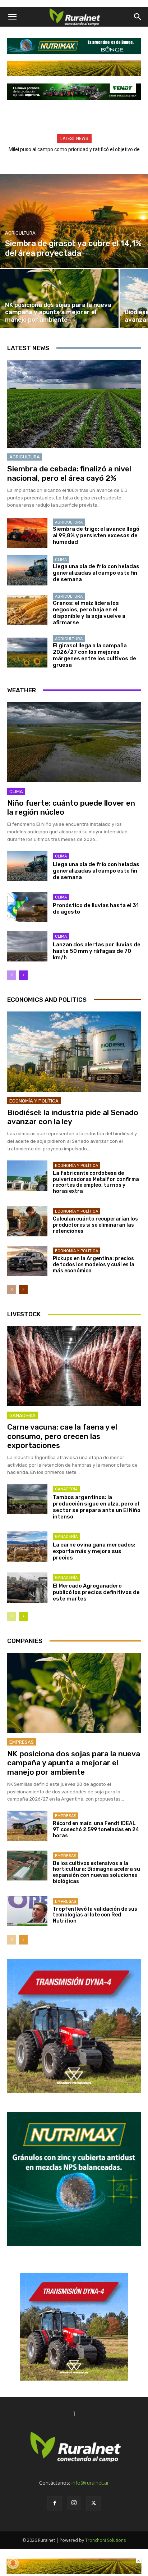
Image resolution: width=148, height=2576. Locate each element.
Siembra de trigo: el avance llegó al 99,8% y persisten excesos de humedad (96, 535)
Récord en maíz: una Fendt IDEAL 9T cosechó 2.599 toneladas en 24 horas (96, 1830)
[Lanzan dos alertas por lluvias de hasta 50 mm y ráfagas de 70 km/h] (27, 946)
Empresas (22, 1742)
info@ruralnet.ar (90, 2483)
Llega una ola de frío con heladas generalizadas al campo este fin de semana (96, 573)
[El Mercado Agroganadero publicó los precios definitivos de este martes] (27, 1588)
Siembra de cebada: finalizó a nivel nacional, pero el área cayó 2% (69, 473)
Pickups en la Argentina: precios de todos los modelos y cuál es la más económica (94, 1265)
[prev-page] (12, 975)
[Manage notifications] (13, 2563)
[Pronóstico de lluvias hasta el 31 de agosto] (27, 907)
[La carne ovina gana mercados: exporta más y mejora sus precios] (27, 1547)
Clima (61, 560)
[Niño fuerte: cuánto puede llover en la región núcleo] (74, 742)
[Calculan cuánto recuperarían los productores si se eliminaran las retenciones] (27, 1221)
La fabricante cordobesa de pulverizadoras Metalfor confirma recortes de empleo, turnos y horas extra (96, 1182)
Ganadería (22, 1415)
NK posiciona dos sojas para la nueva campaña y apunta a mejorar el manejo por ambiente (74, 1763)
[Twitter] (93, 2503)
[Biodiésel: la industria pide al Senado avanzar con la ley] (74, 1052)
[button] (12, 17)
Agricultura (20, 233)
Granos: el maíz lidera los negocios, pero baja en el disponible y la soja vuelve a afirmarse (89, 613)
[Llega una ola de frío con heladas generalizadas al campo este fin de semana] (27, 570)
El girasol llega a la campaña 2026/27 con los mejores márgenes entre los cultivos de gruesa (94, 655)
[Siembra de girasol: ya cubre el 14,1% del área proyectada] (74, 221)
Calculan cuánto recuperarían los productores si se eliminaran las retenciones (95, 1225)
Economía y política (34, 1101)
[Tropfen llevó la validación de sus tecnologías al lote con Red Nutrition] (27, 1911)
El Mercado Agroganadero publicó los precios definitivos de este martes (96, 1592)
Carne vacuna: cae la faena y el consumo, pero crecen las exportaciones (62, 1436)
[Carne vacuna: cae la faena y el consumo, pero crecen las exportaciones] (74, 1366)
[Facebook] (55, 2503)
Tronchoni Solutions (105, 2540)
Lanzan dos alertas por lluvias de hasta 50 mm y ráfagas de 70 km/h (97, 951)
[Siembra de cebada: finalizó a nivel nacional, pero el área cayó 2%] (74, 404)
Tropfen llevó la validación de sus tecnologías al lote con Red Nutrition (95, 1915)
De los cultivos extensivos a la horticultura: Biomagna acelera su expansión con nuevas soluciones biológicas (96, 1872)
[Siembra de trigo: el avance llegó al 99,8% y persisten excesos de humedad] (27, 533)
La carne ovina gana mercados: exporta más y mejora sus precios (94, 1551)
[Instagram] (74, 2503)
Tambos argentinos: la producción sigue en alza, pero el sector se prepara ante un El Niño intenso (97, 1507)
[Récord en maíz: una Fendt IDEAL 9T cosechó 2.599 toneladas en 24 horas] (27, 1826)
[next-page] (23, 975)
